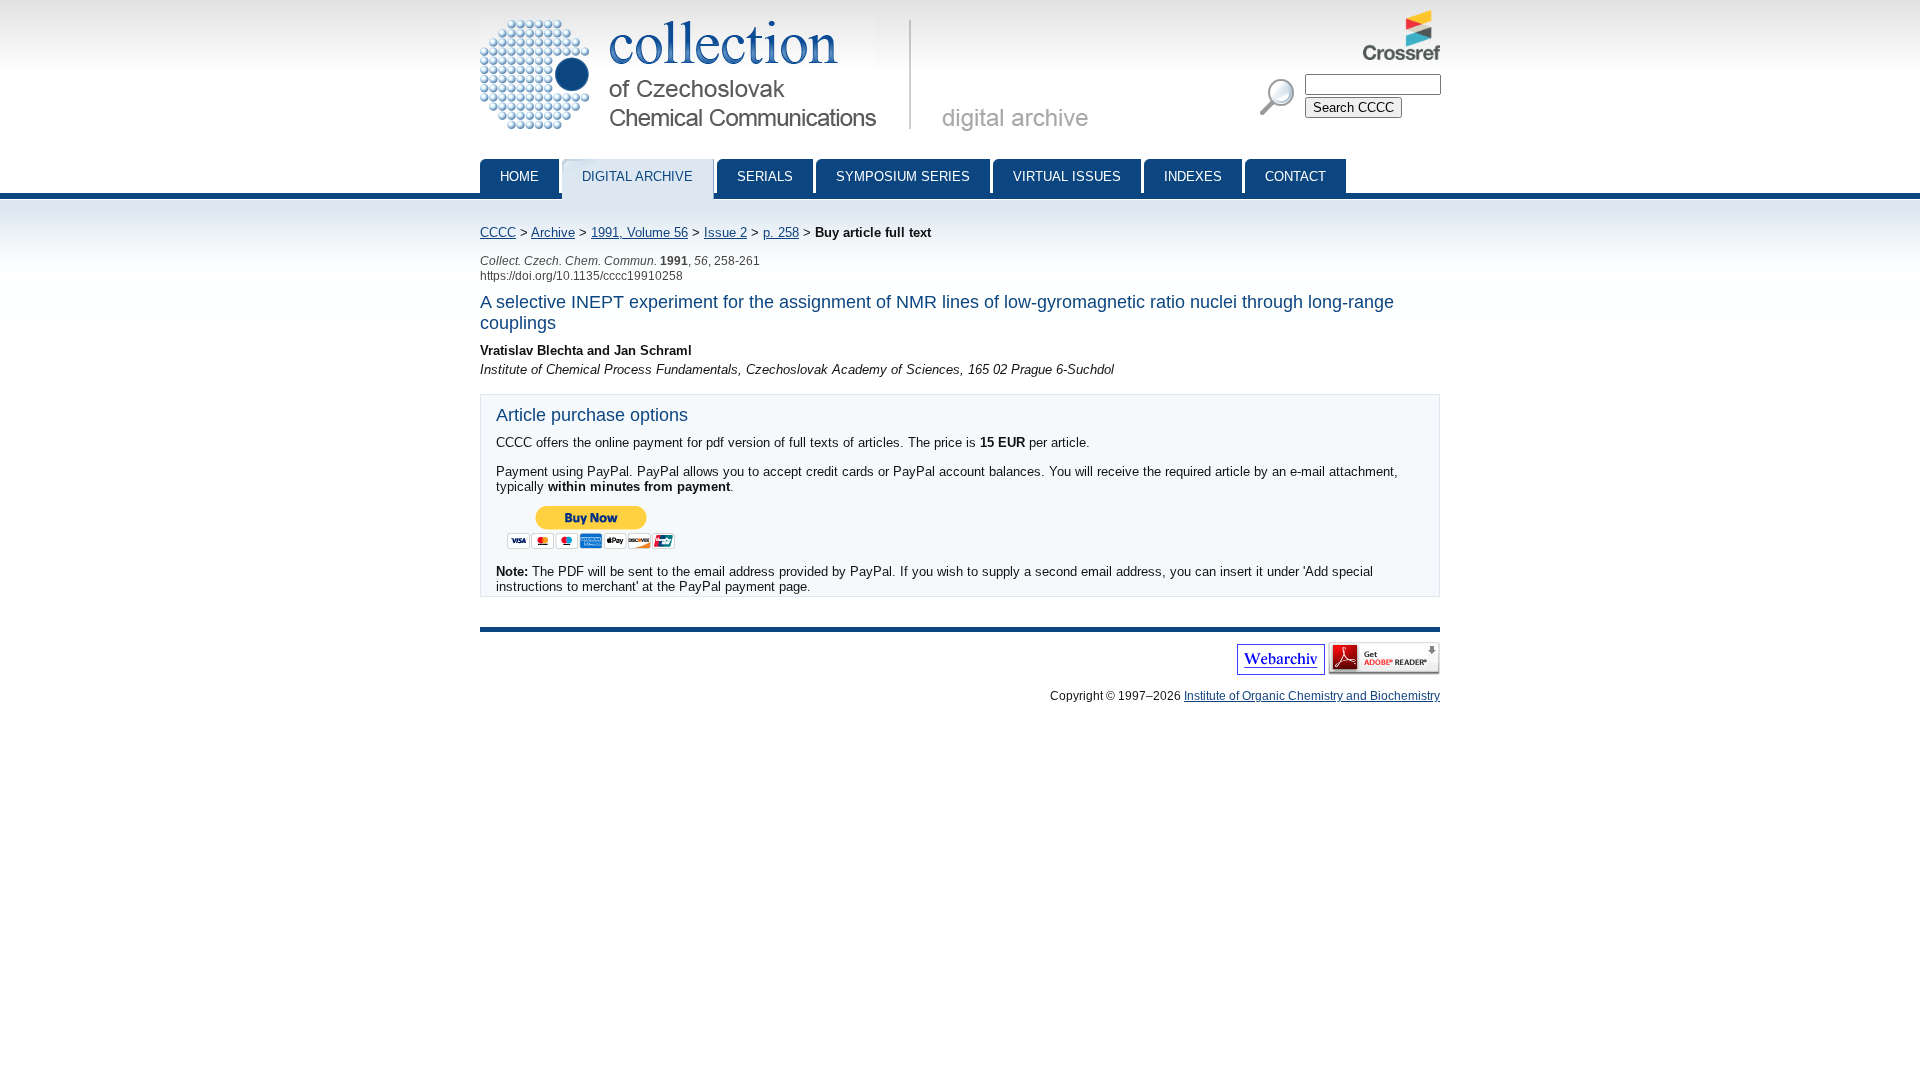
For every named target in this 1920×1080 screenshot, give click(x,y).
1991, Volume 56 (639, 232)
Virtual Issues (1067, 176)
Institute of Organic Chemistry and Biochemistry (1312, 696)
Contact (1295, 176)
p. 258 (781, 232)
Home (519, 176)
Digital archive (637, 176)
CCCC (498, 232)
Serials (765, 176)
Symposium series (903, 176)
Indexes (1193, 176)
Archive (553, 232)
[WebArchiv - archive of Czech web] (1281, 671)
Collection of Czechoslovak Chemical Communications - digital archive (701, 18)
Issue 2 (725, 232)
